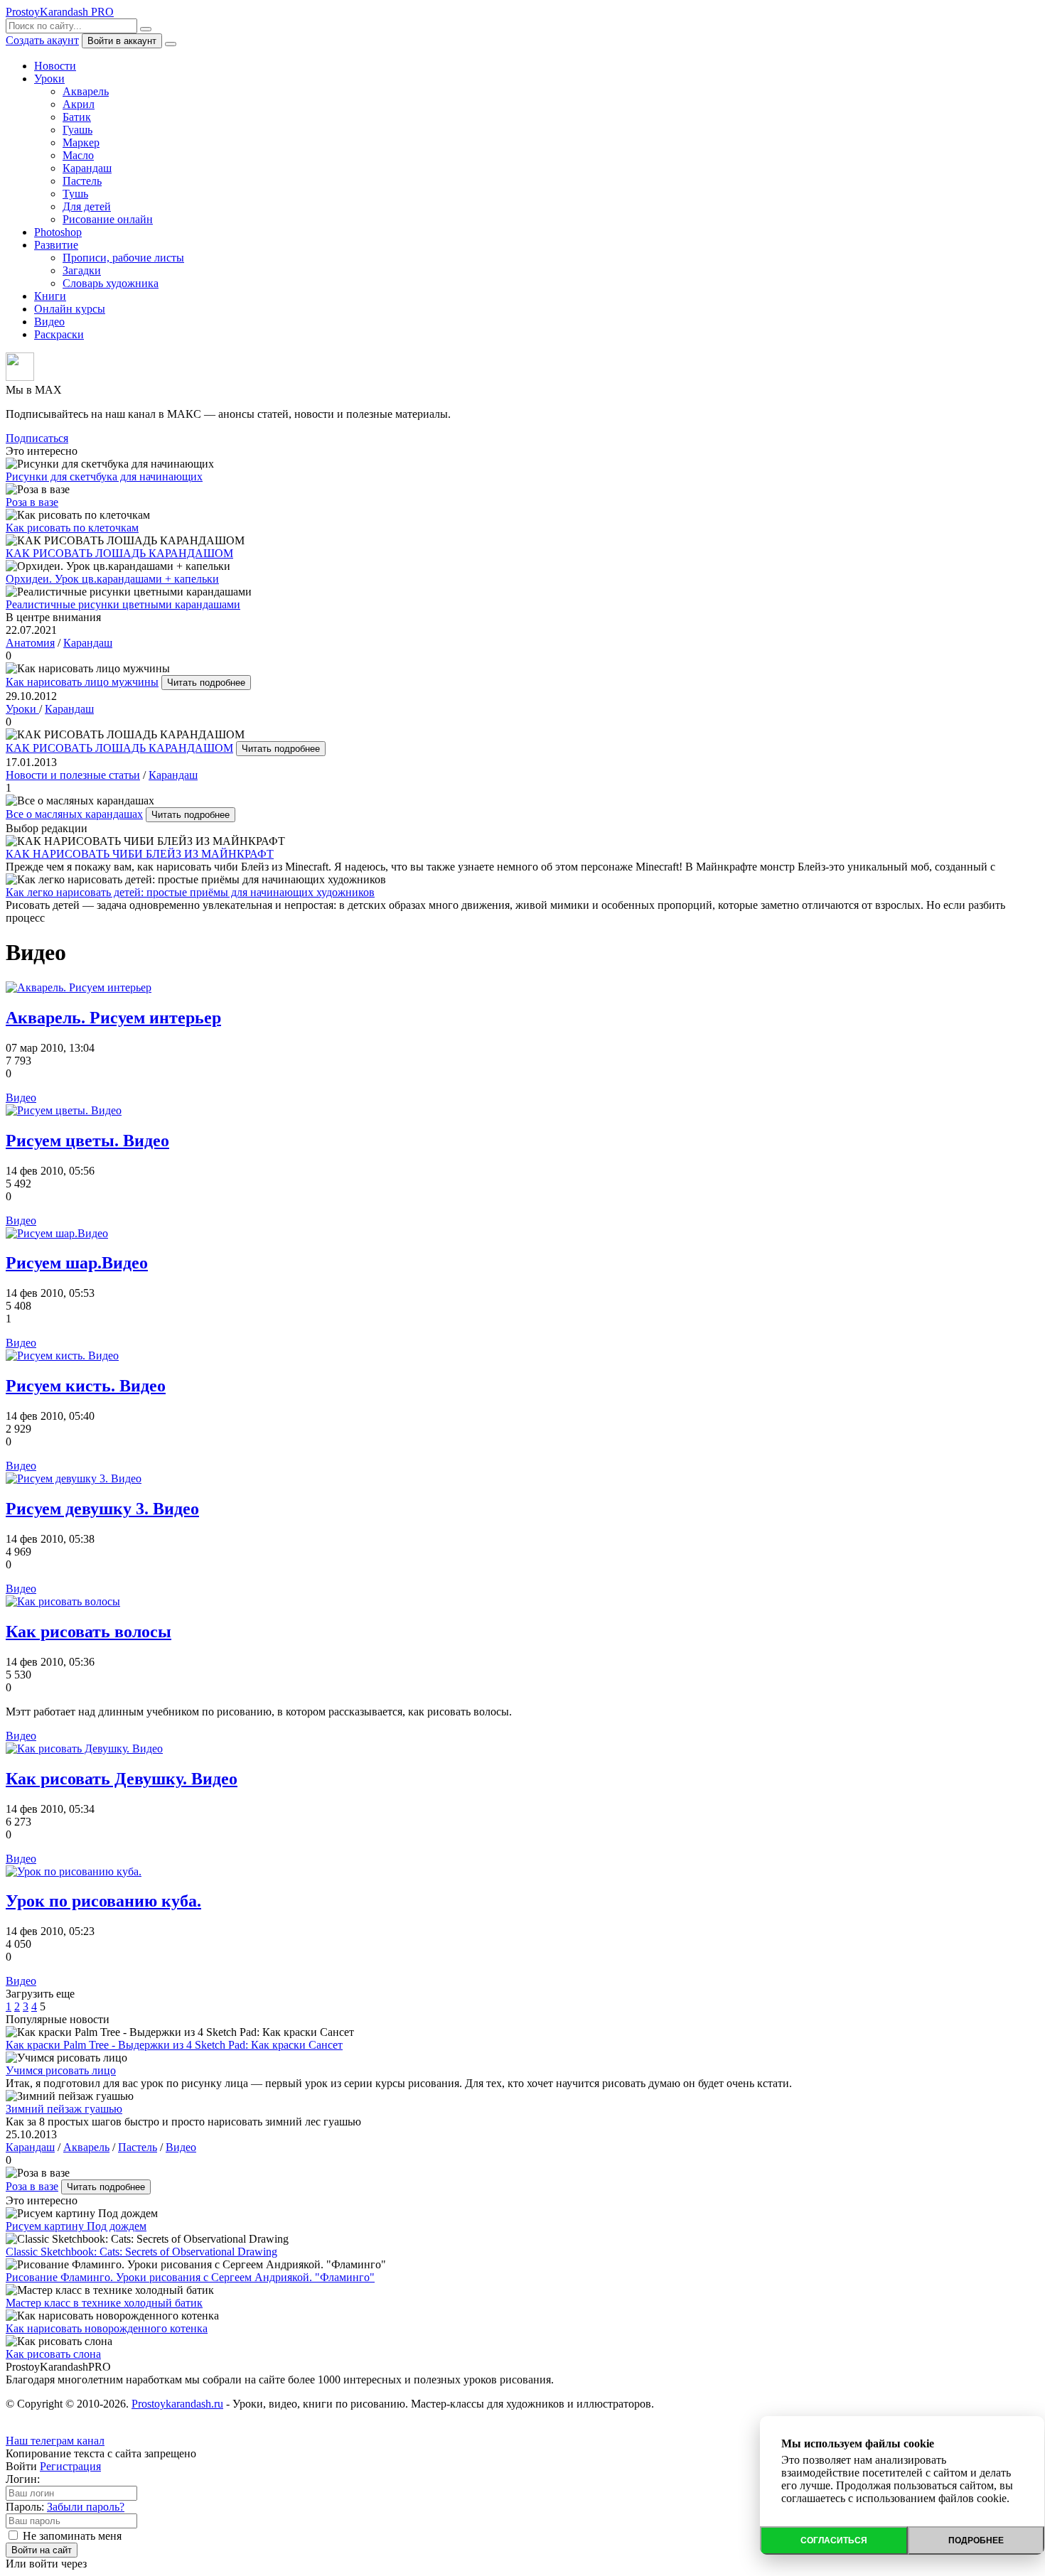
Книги (50, 296)
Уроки (49, 79)
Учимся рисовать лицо (61, 2070)
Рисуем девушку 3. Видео (102, 1509)
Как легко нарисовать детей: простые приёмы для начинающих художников (190, 892)
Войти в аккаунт (122, 41)
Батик (77, 117)
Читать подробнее (206, 683)
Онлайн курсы (70, 309)
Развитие (56, 245)
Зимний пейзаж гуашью (64, 2109)
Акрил (79, 104)
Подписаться (37, 438)
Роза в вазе (32, 2186)
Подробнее (976, 2540)
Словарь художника (111, 283)
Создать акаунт (42, 40)
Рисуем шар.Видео (77, 1263)
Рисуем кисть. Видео (86, 1386)
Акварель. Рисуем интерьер (113, 1018)
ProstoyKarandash (60, 12)
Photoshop (58, 232)
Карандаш (87, 168)
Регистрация (70, 2466)
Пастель (82, 181)
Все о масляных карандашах (74, 814)
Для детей (87, 206)
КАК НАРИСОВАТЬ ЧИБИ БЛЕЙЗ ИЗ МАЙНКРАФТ (140, 854)
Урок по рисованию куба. (103, 1901)
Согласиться (834, 2540)
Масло (78, 155)
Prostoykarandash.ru (177, 2404)
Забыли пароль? (86, 2507)
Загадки (82, 270)
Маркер (81, 142)
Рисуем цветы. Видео (87, 1141)
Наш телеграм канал (55, 2441)
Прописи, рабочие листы (123, 258)
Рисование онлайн (108, 219)
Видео (49, 322)
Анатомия (30, 643)
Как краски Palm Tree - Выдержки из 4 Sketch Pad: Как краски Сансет (174, 2045)
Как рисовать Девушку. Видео (122, 1779)
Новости (55, 66)
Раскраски (59, 334)
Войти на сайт (42, 2550)
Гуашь (77, 130)
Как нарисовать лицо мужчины (82, 682)
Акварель (86, 91)
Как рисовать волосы (89, 1632)
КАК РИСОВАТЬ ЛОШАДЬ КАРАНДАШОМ (119, 748)
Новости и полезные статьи (73, 775)
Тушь (75, 194)
